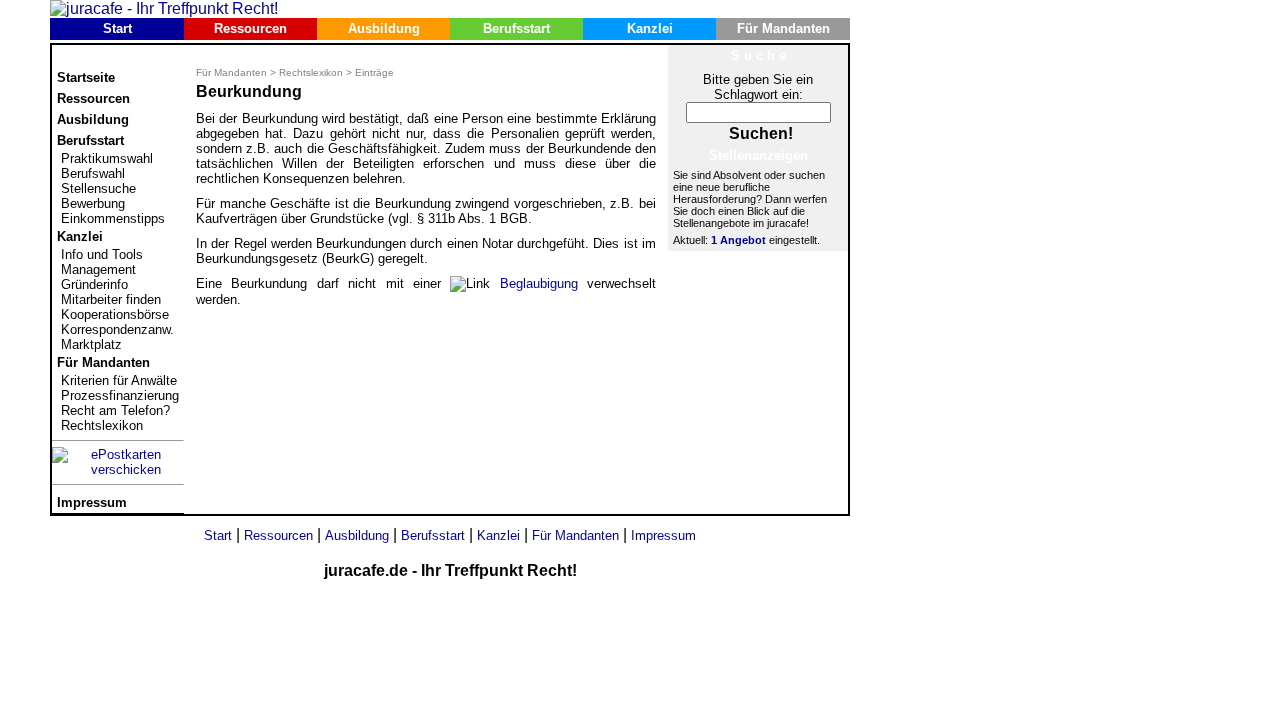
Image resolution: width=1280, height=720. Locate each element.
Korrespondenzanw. (117, 329)
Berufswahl (93, 173)
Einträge (374, 72)
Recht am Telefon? (115, 410)
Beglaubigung (539, 283)
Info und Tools (102, 254)
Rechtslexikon (102, 425)
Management (98, 269)
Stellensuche (98, 188)
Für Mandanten (783, 28)
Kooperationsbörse (115, 314)
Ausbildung (384, 28)
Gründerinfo (94, 284)
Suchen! (761, 133)
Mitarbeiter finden (111, 299)
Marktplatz (91, 344)
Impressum (92, 502)
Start (117, 28)
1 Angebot (738, 240)
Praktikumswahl (107, 158)
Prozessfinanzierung (120, 395)
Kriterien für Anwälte (119, 380)
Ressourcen (250, 28)
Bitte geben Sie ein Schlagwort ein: (758, 87)
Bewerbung (93, 203)
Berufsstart (516, 28)
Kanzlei (650, 28)
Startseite (86, 77)
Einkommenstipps (113, 218)
